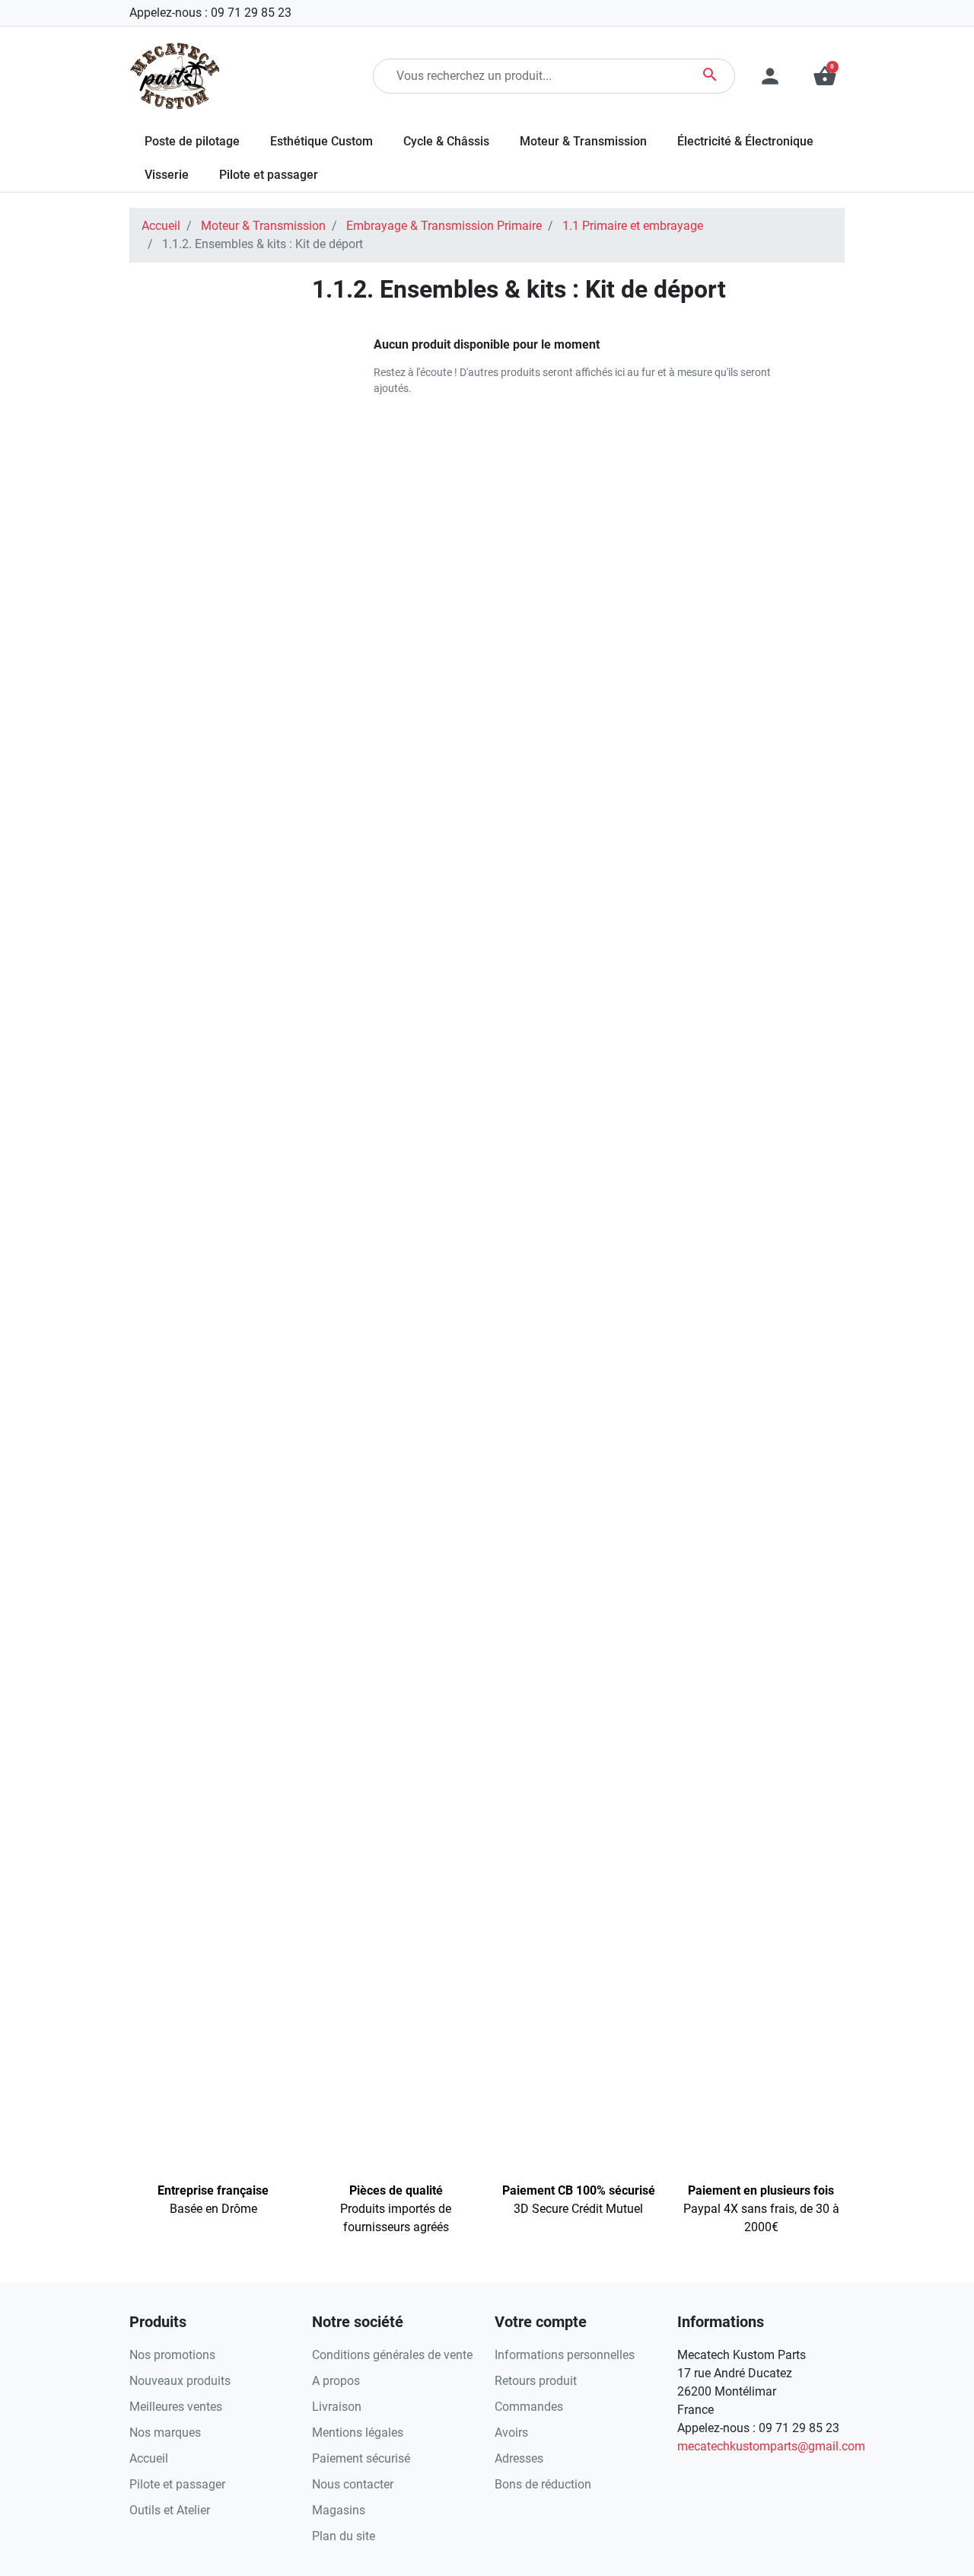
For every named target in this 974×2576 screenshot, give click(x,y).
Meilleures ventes (176, 2407)
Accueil (161, 226)
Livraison (337, 2407)
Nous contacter (353, 2484)
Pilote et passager (177, 2484)
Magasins (339, 2510)
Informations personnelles (565, 2355)
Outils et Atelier (170, 2510)
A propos (336, 2381)
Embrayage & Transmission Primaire (444, 226)
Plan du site (344, 2536)
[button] (825, 76)
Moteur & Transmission (263, 226)
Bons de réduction (543, 2484)
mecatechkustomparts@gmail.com (771, 2446)
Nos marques (165, 2433)
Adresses (519, 2458)
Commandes (529, 2407)
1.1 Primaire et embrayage (633, 226)
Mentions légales (358, 2433)
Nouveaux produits (180, 2381)
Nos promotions (172, 2355)
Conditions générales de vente (392, 2355)
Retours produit (536, 2381)
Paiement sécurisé (361, 2458)
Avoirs (511, 2433)
